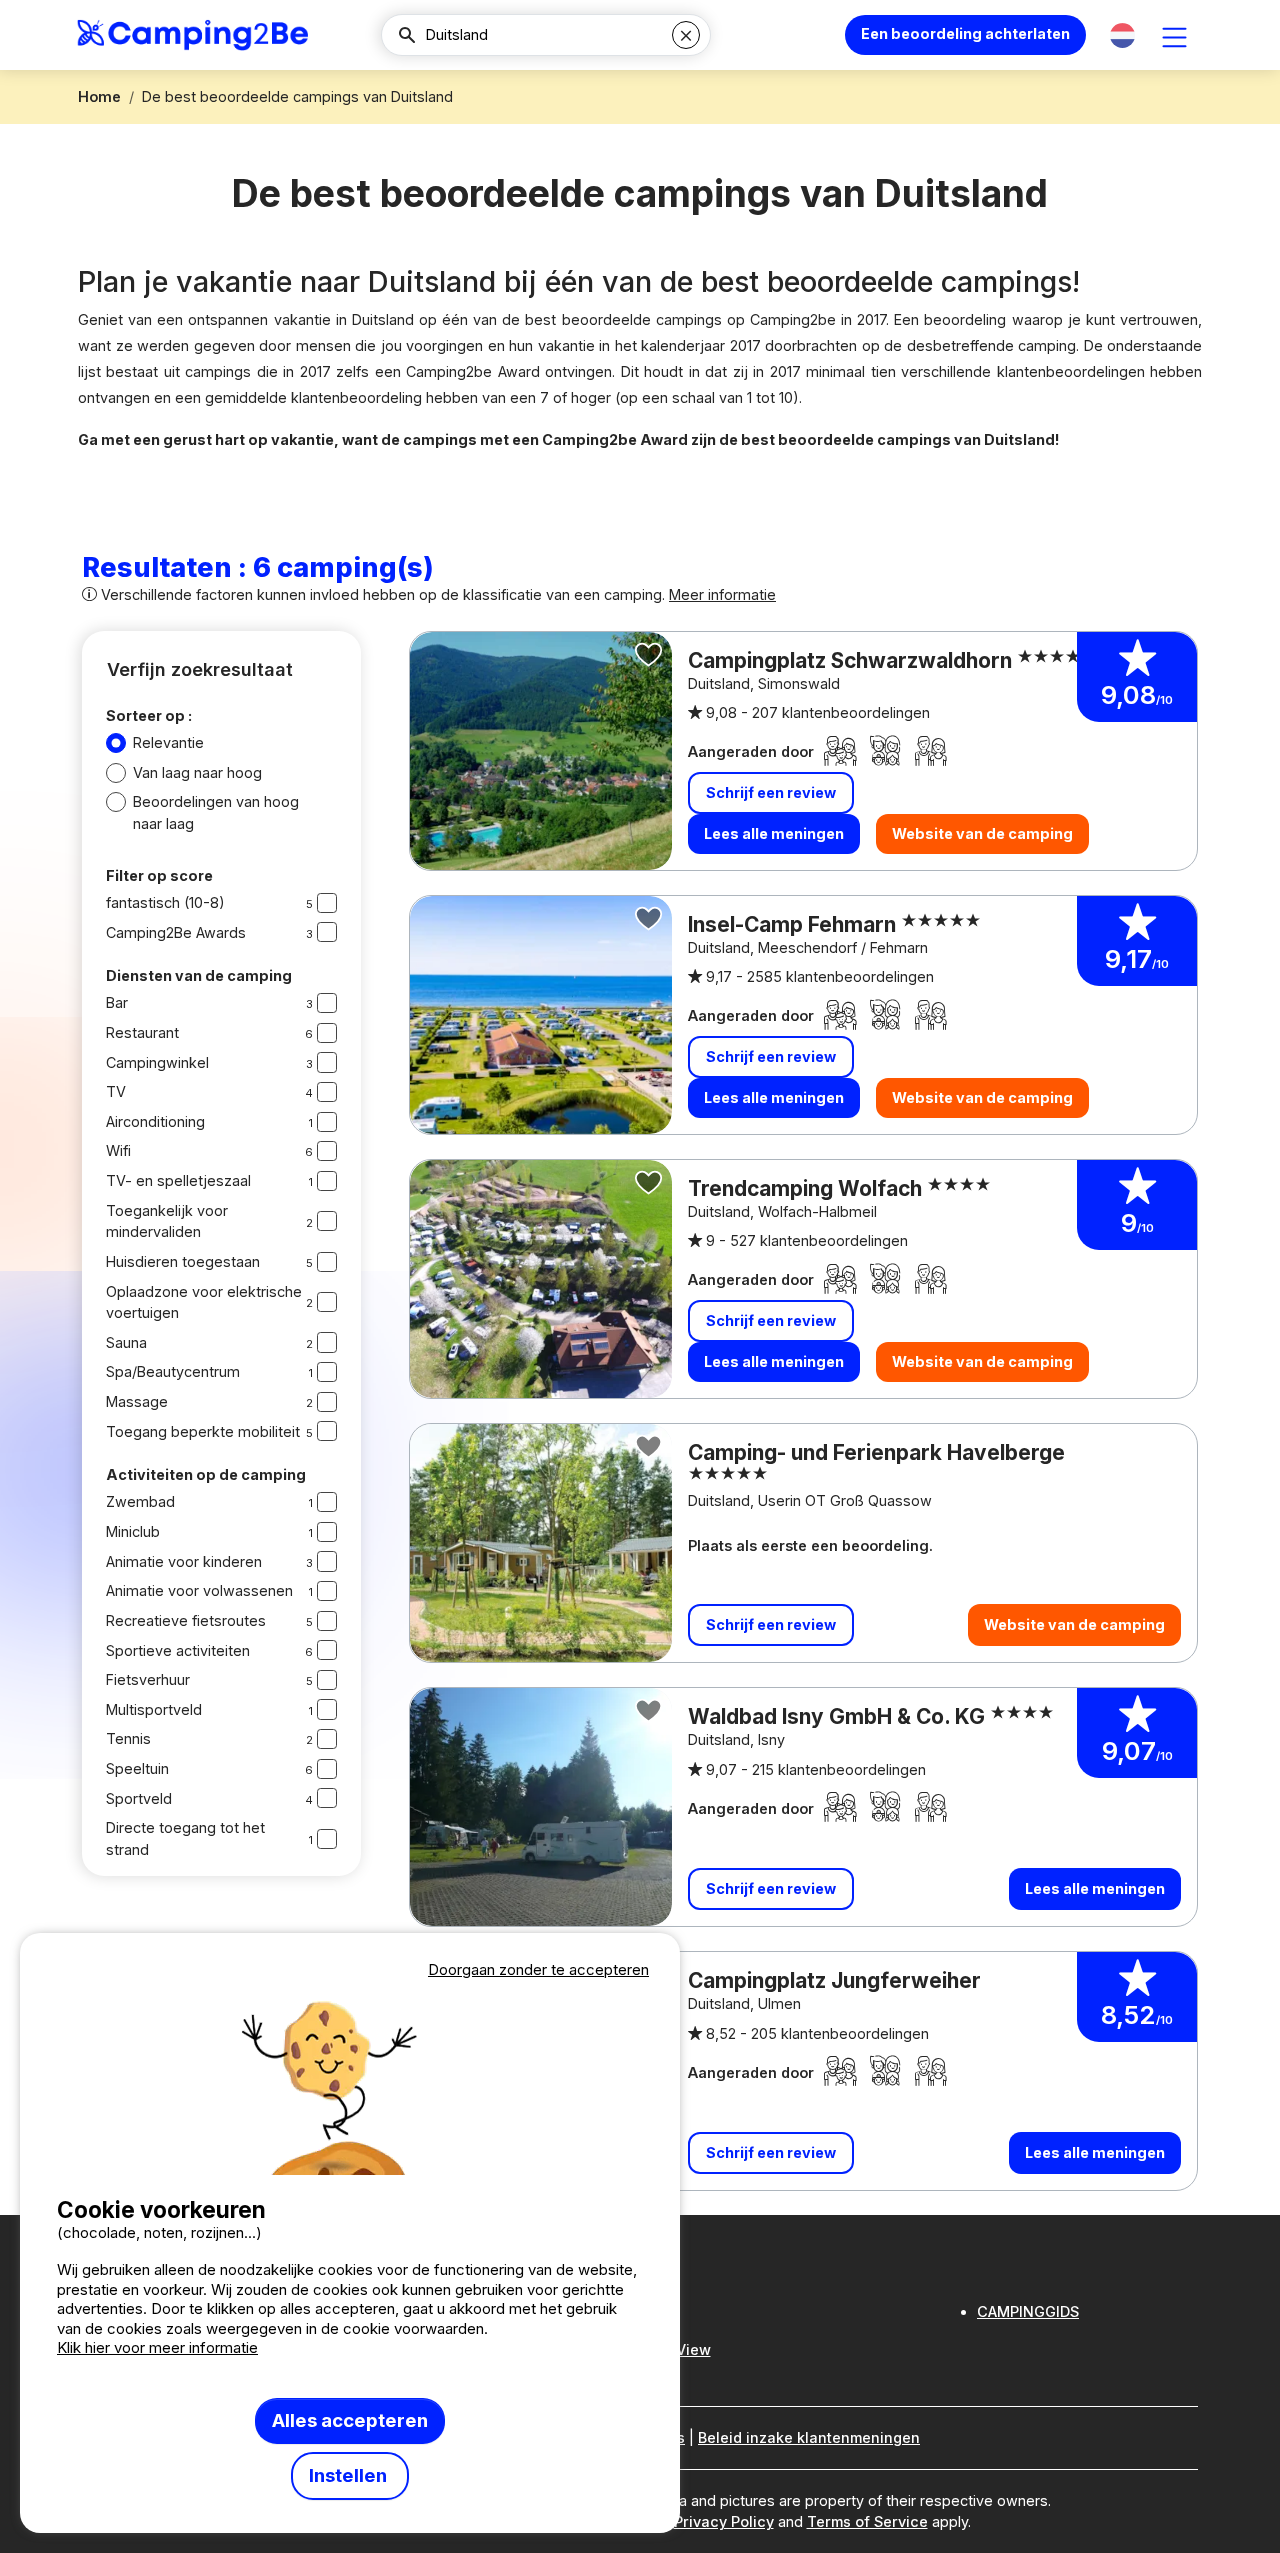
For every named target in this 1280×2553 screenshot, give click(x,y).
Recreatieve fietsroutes (186, 1620)
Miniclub (133, 1531)
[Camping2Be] (192, 35)
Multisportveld (154, 1709)
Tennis (128, 1738)
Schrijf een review (771, 792)
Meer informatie (722, 594)
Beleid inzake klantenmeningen (809, 2437)
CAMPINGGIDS (1028, 2311)
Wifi (118, 1150)
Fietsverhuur (148, 1679)
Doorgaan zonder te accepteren (538, 1969)
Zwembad (140, 1501)
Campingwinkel (157, 1062)
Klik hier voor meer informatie (157, 2347)
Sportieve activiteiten (178, 1650)
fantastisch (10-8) (165, 902)
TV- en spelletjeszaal (178, 1180)
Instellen (350, 2475)
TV (116, 1091)
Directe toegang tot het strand (185, 1838)
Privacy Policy (724, 2521)
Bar (117, 1002)
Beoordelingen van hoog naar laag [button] (216, 812)
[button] (1122, 35)
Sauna (126, 1342)
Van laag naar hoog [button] (197, 772)
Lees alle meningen (774, 833)
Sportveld (139, 1798)
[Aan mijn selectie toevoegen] (649, 655)
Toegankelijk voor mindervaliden (167, 1221)
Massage (137, 1401)
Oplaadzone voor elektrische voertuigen (204, 1302)
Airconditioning (155, 1121)
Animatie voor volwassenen (199, 1590)
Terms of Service (867, 2521)
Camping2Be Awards (176, 932)
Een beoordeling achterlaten (965, 33)
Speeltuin (137, 1768)
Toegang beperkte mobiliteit (203, 1431)
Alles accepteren (350, 2420)
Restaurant (142, 1032)
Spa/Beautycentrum (173, 1371)
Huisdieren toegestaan (183, 1261)
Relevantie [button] (168, 742)
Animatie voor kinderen (184, 1561)
